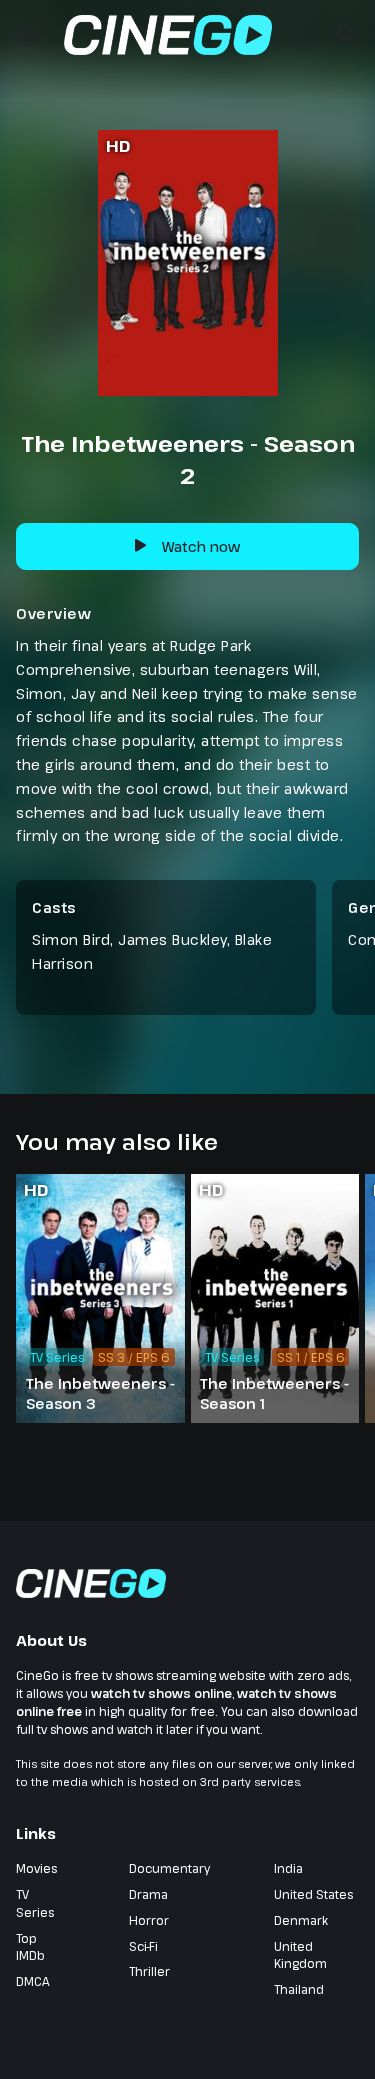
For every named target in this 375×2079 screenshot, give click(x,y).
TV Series (35, 1903)
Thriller (149, 1971)
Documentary (169, 1868)
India (288, 1868)
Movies (36, 1868)
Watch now (201, 546)
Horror (149, 1920)
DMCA (33, 1981)
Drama (148, 1894)
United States (313, 1894)
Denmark (301, 1920)
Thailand (299, 1989)
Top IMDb (30, 1947)
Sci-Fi (143, 1946)
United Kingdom (300, 1955)
